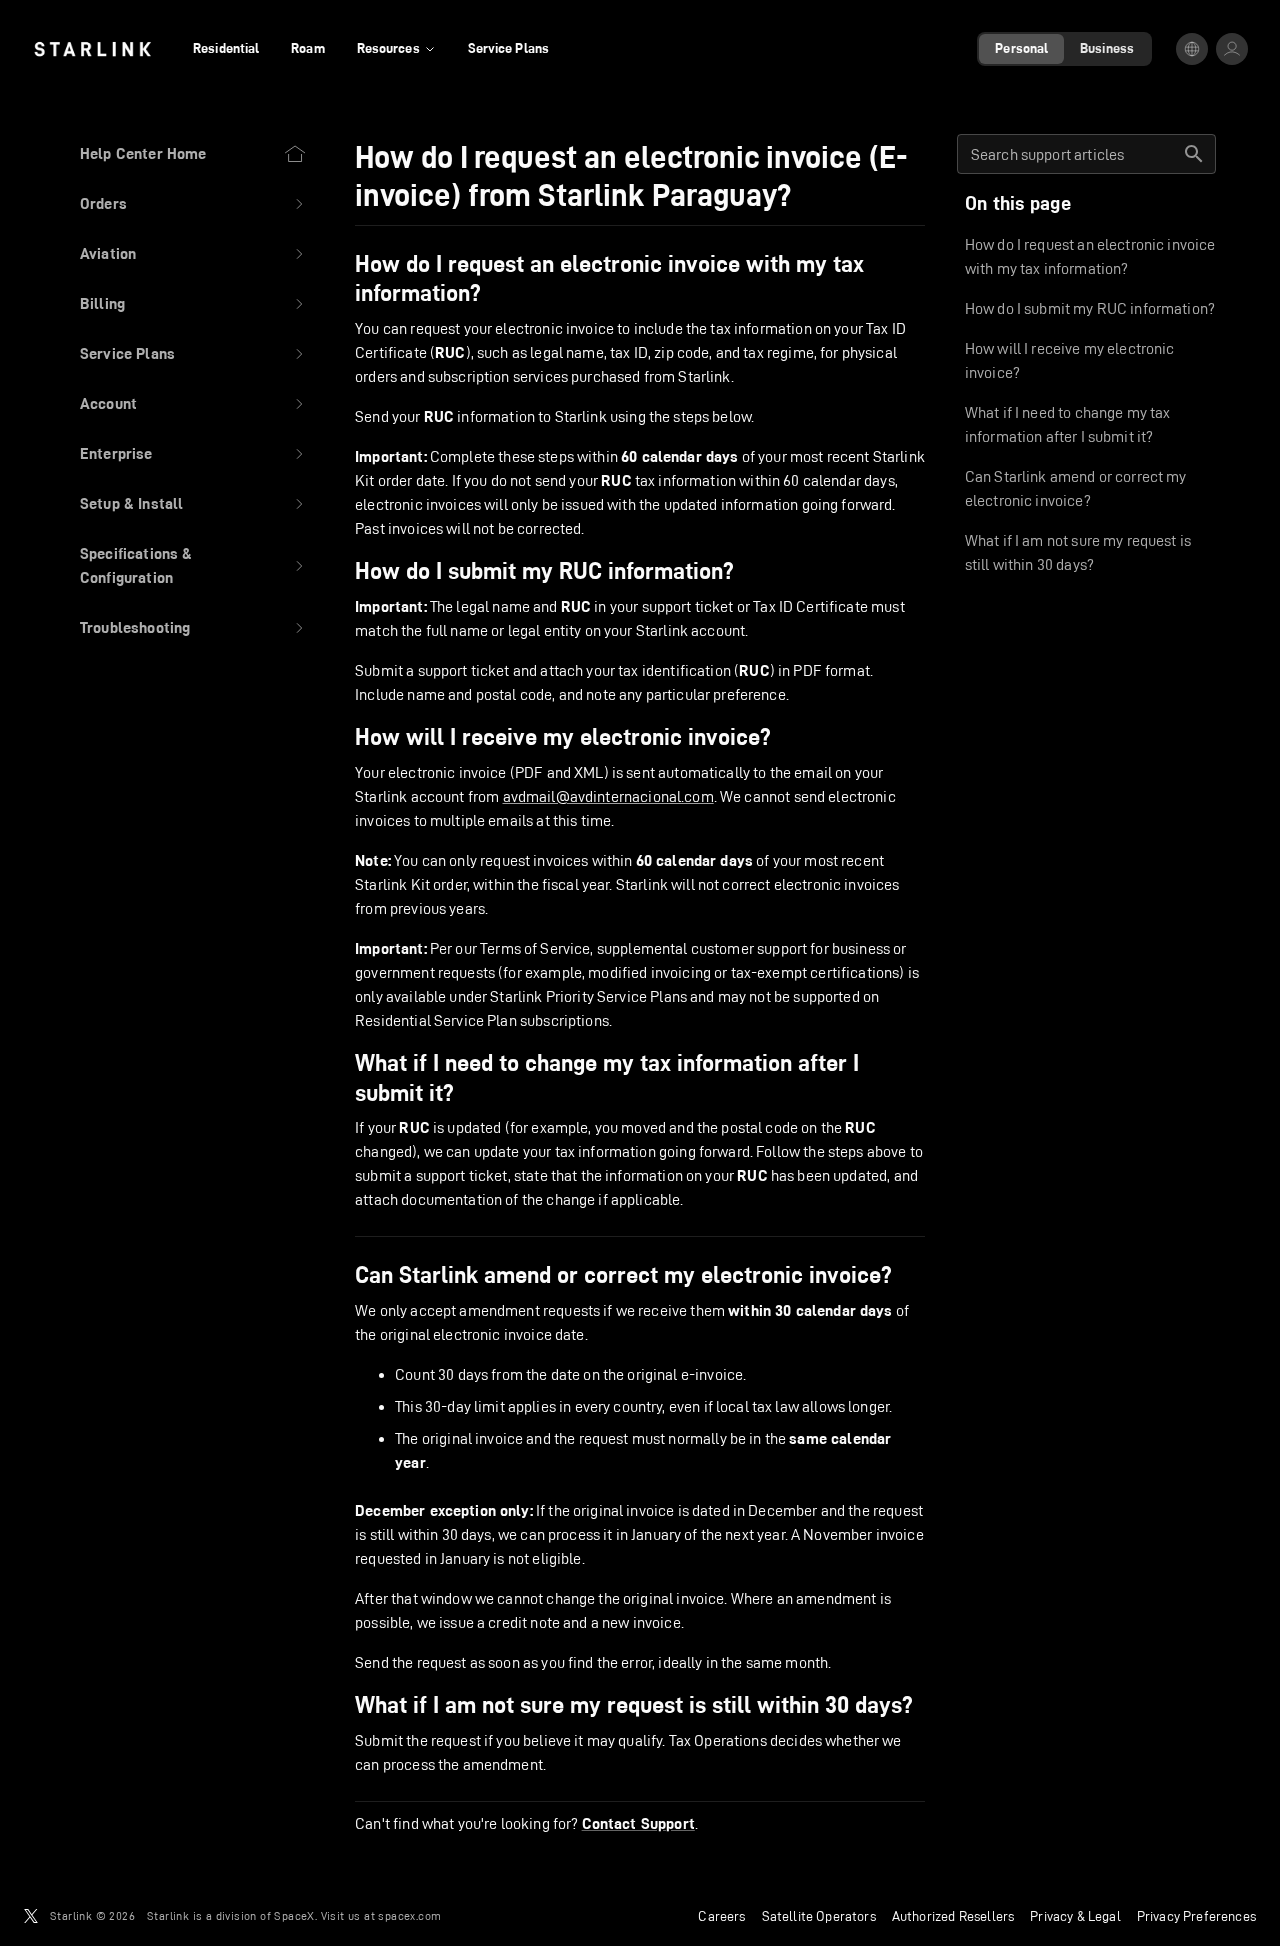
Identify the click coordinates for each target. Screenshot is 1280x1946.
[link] (92, 49)
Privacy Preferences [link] (1196, 1916)
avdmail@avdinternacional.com (608, 796)
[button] (193, 204)
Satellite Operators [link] (819, 1916)
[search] (1194, 154)
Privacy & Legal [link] (1075, 1916)
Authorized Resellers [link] (953, 1916)
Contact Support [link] (638, 1824)
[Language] (1192, 49)
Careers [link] (721, 1916)
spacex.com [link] (409, 1915)
